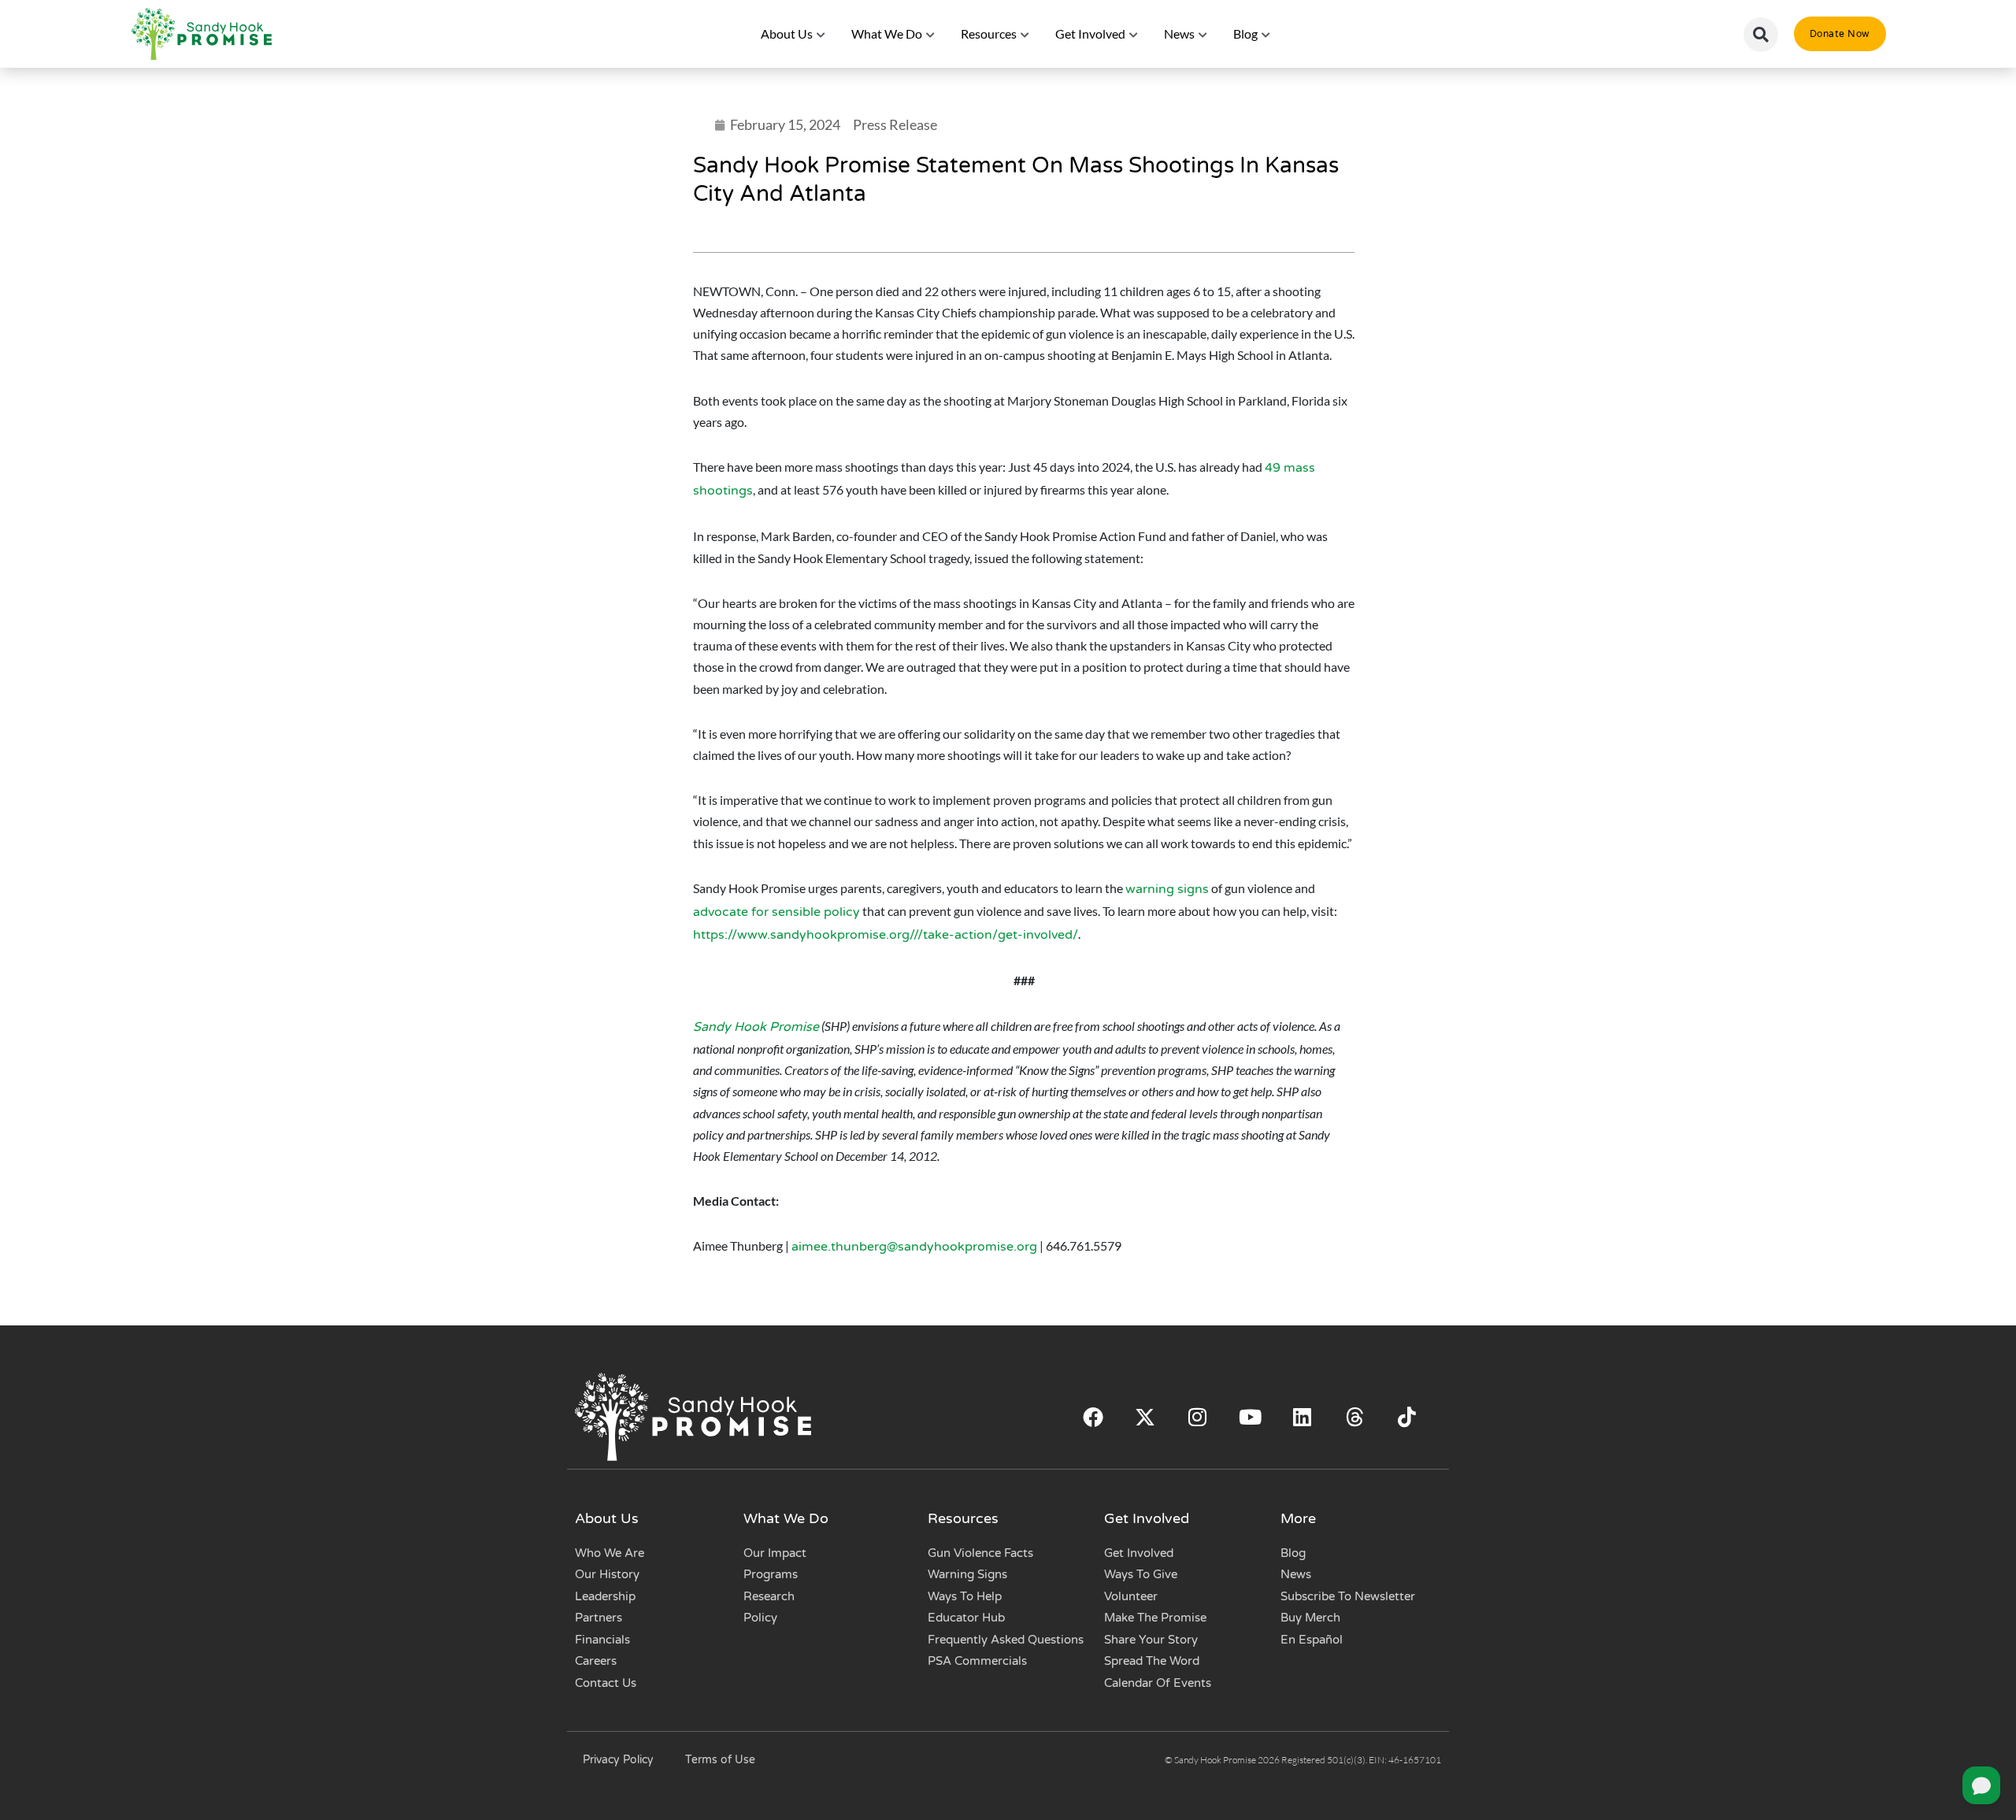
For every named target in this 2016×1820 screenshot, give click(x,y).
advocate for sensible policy (776, 912)
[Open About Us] (821, 34)
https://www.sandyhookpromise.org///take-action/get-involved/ (886, 935)
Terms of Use (720, 1760)
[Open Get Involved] (1134, 34)
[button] (1761, 35)
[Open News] (1203, 34)
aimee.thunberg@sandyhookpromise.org (914, 1247)
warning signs (1167, 889)
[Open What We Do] (931, 34)
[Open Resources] (1025, 34)
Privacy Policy (618, 1760)
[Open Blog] (1266, 34)
